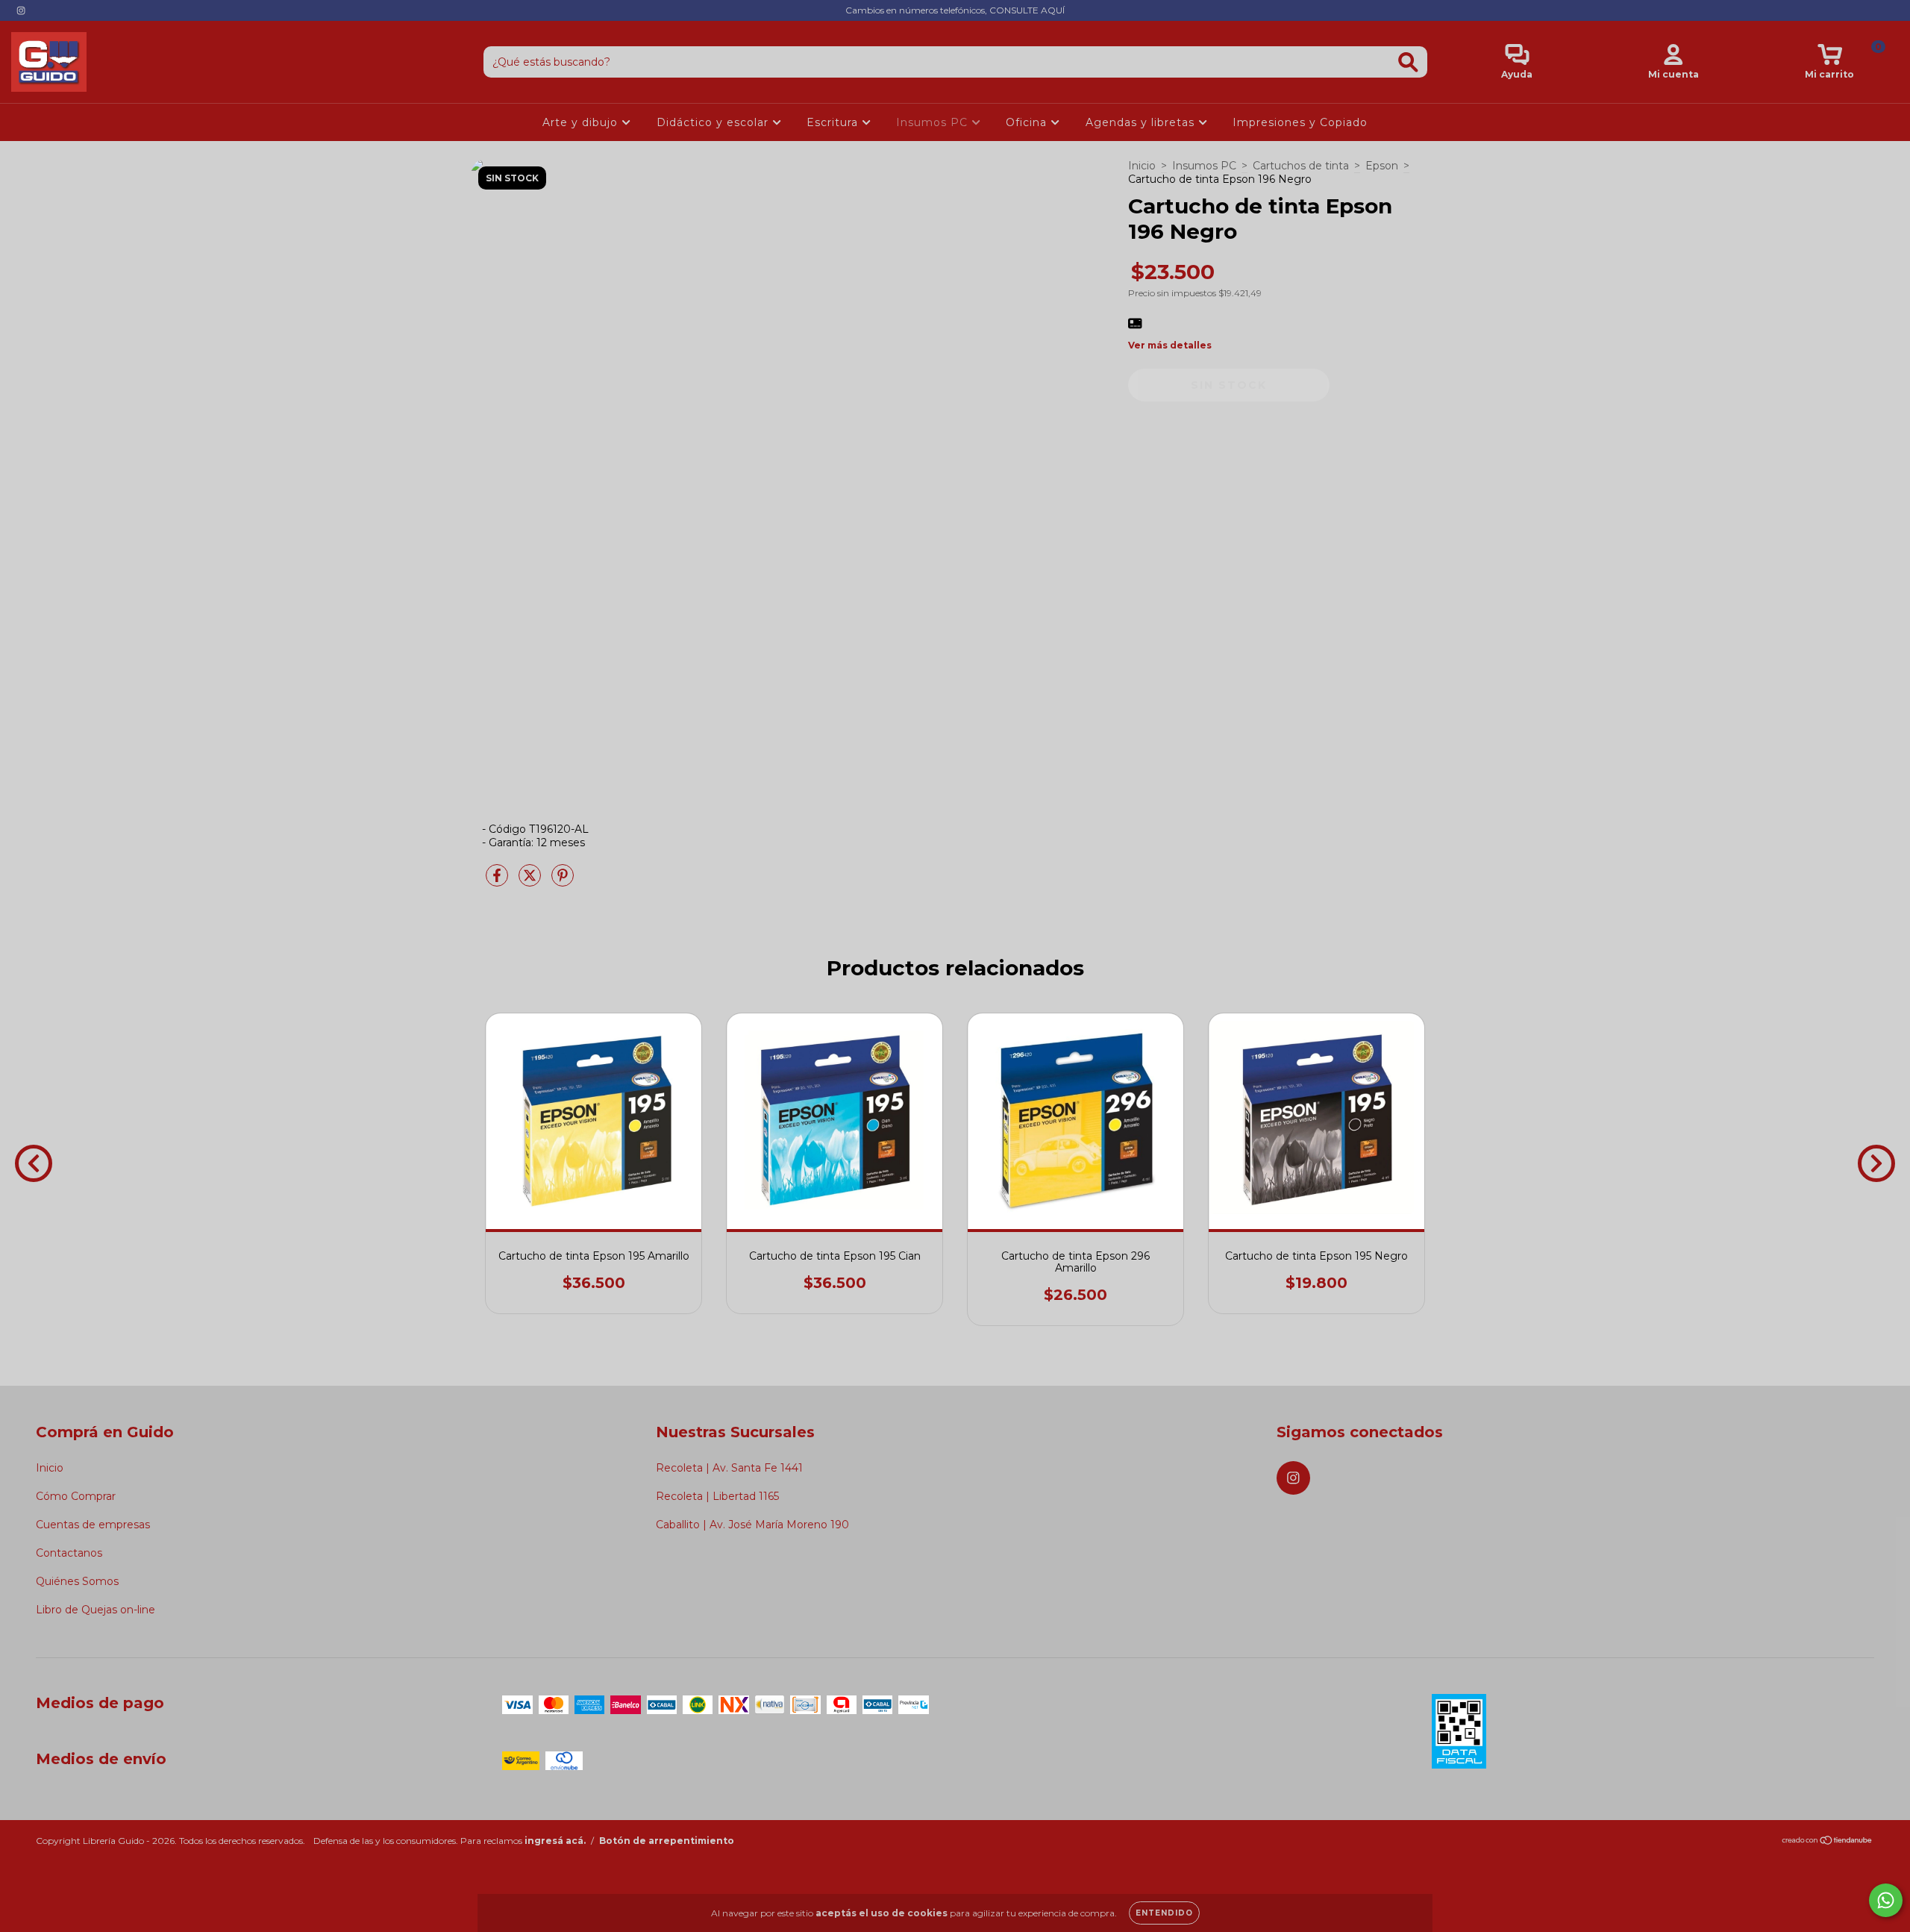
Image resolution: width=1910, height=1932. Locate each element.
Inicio (1142, 166)
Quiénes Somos (77, 1581)
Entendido (1164, 1913)
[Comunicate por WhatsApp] (1886, 1900)
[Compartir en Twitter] (531, 881)
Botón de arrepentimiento (667, 1841)
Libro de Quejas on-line (95, 1610)
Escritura (834, 122)
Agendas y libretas (1142, 122)
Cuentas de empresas (93, 1525)
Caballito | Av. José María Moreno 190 (752, 1525)
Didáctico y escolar (714, 122)
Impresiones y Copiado (1300, 122)
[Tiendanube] (1828, 1842)
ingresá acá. (555, 1841)
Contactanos (69, 1553)
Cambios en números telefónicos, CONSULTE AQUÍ (955, 10)
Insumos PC (934, 122)
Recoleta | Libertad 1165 (717, 1496)
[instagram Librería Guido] (21, 10)
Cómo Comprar (76, 1496)
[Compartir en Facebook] (498, 881)
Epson (1382, 166)
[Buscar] (1408, 62)
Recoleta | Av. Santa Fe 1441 (729, 1468)
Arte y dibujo (582, 122)
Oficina (1028, 122)
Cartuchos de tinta (1301, 166)
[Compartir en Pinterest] (563, 881)
